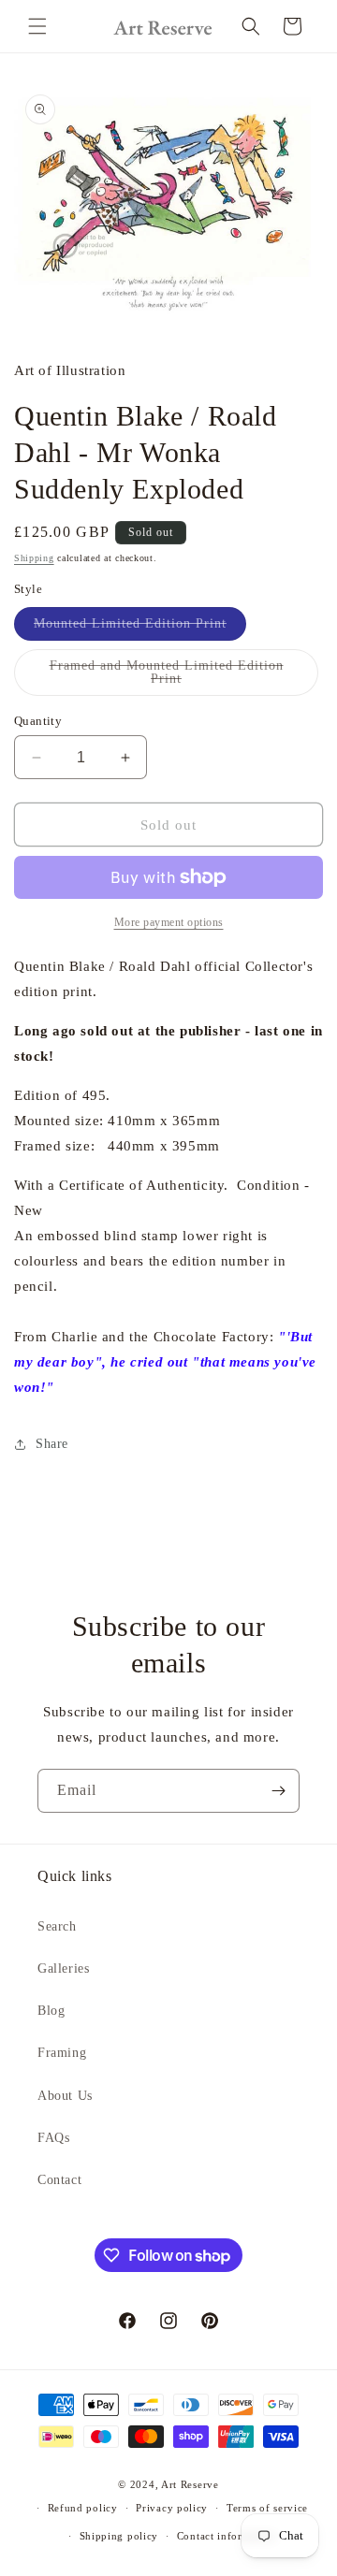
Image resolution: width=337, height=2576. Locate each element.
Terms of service (267, 2508)
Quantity (38, 721)
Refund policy (83, 2508)
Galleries (63, 1968)
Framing (62, 2053)
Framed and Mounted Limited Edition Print (167, 677)
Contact (59, 2180)
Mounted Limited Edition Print (140, 628)
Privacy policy (172, 2508)
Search (57, 1926)
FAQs (53, 2138)
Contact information (227, 2536)
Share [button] (52, 1444)
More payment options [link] (169, 922)
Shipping (34, 558)
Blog (51, 2011)
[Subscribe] (278, 1791)
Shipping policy (119, 2536)
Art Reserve (190, 2484)
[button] (37, 26)
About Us (65, 2096)
